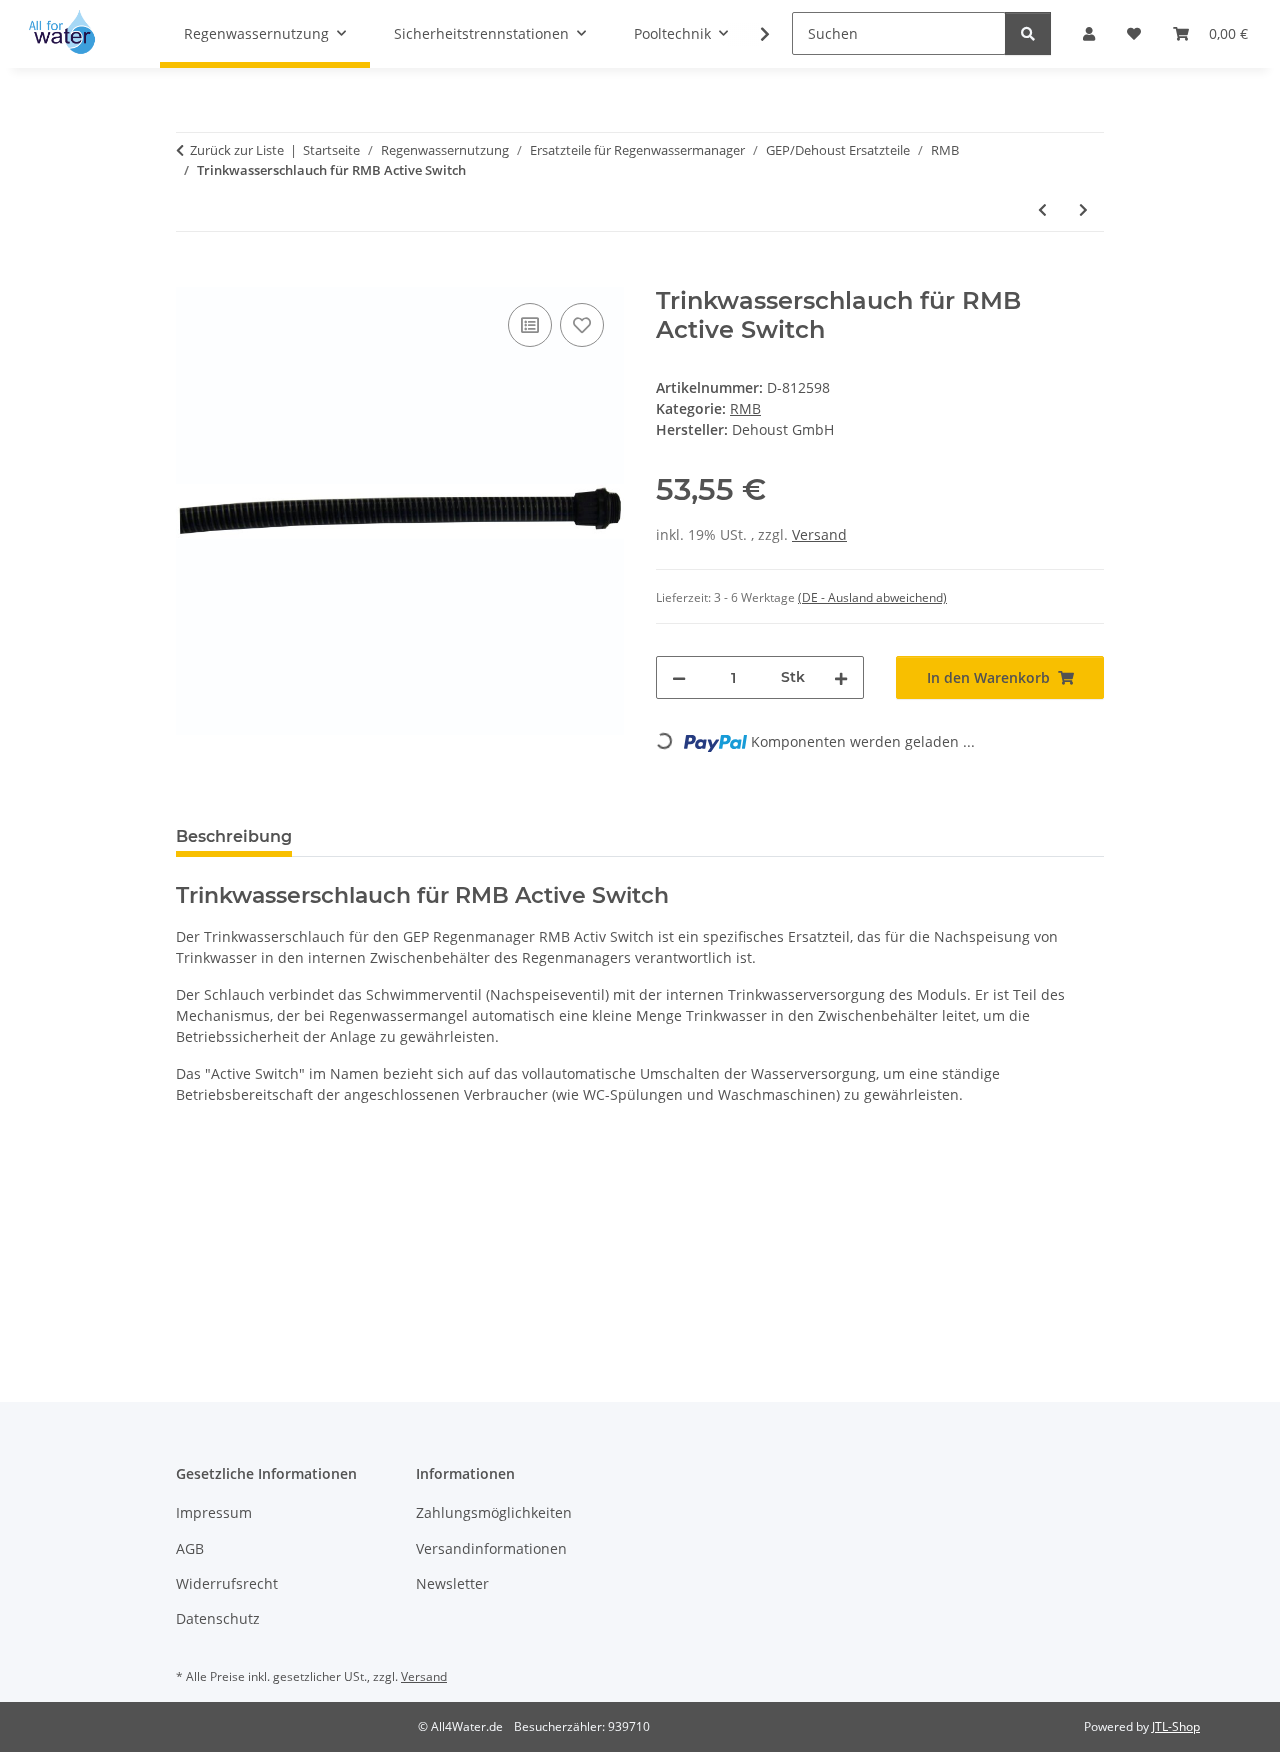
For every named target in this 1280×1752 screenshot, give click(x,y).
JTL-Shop (1176, 1726)
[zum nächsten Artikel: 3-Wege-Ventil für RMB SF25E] (1083, 209)
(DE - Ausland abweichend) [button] (872, 597)
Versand (819, 534)
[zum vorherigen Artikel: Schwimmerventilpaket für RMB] (1042, 209)
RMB (745, 408)
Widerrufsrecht (227, 1583)
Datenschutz (218, 1618)
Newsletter (452, 1583)
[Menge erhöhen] (841, 677)
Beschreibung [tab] (234, 836)
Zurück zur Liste (237, 150)
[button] (752, 34)
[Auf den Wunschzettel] (582, 325)
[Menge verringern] (679, 677)
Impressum (214, 1512)
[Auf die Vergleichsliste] (530, 325)
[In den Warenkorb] (192, 276)
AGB (190, 1548)
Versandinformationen (491, 1548)
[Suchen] (1028, 33)
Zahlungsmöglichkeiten (494, 1512)
